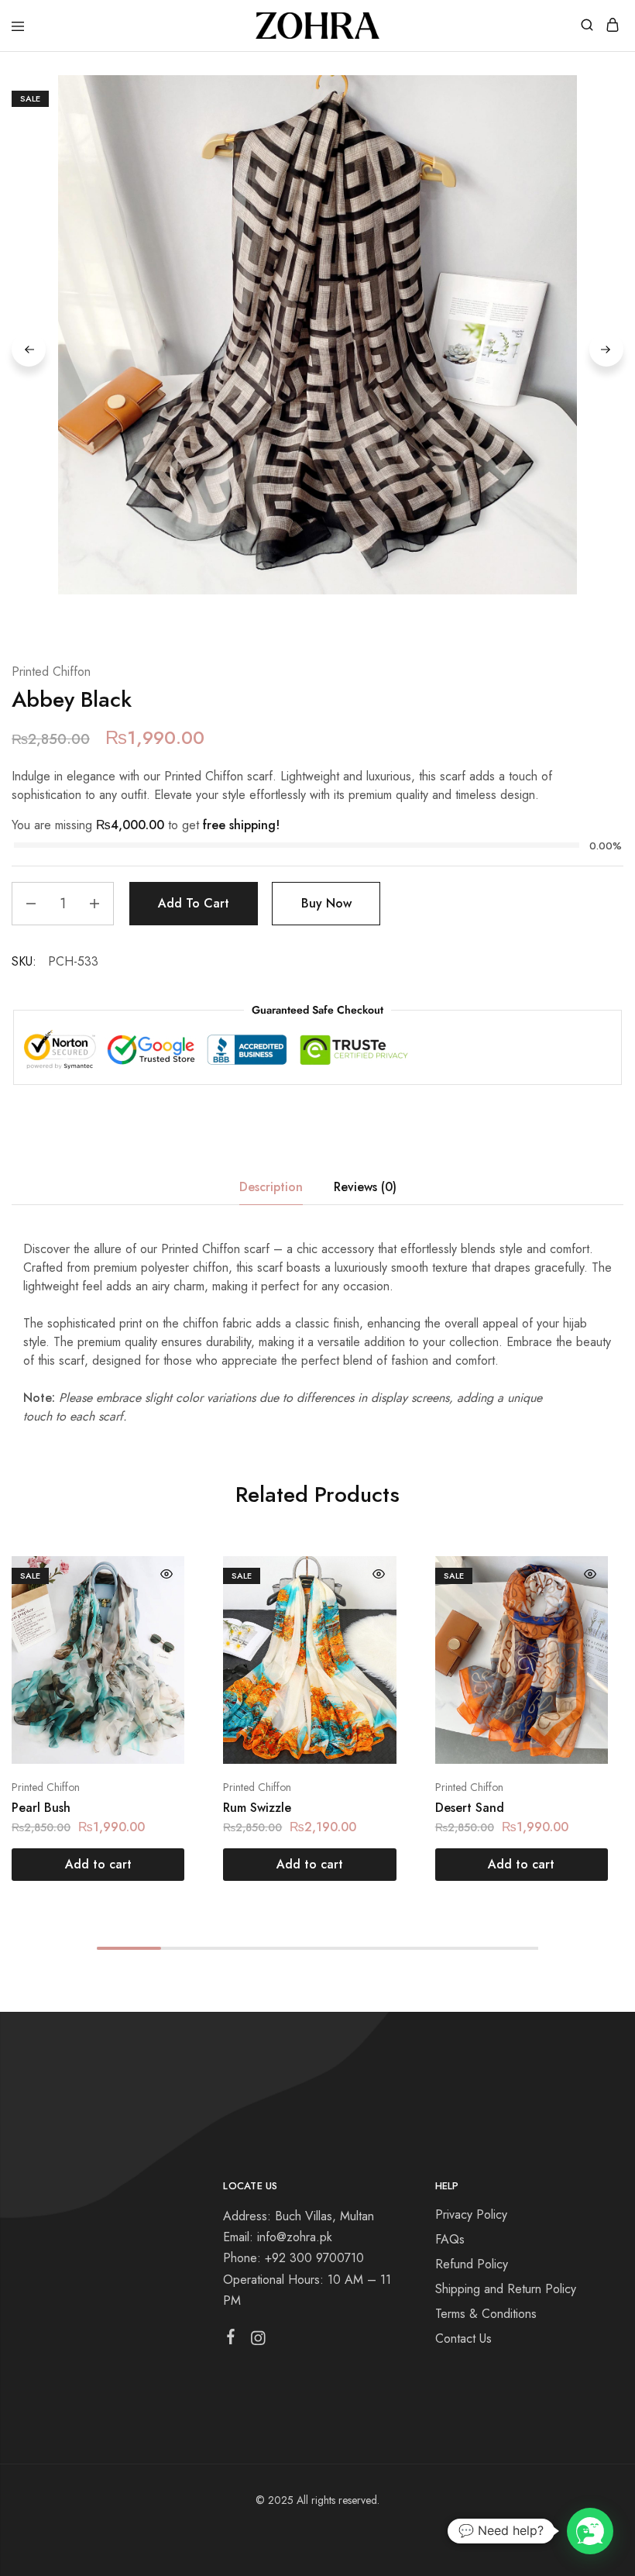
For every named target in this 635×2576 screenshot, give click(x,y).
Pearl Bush (41, 1808)
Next (606, 350)
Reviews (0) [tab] (365, 1187)
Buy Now (326, 903)
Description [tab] (271, 1187)
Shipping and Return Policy (506, 2289)
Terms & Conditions (486, 2314)
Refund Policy (472, 2264)
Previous (29, 350)
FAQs (450, 2239)
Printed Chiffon (51, 672)
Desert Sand (470, 1808)
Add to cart (194, 903)
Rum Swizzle (257, 1808)
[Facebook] (231, 2340)
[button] (98, 1865)
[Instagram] (258, 2341)
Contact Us (463, 2338)
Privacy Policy (471, 2214)
